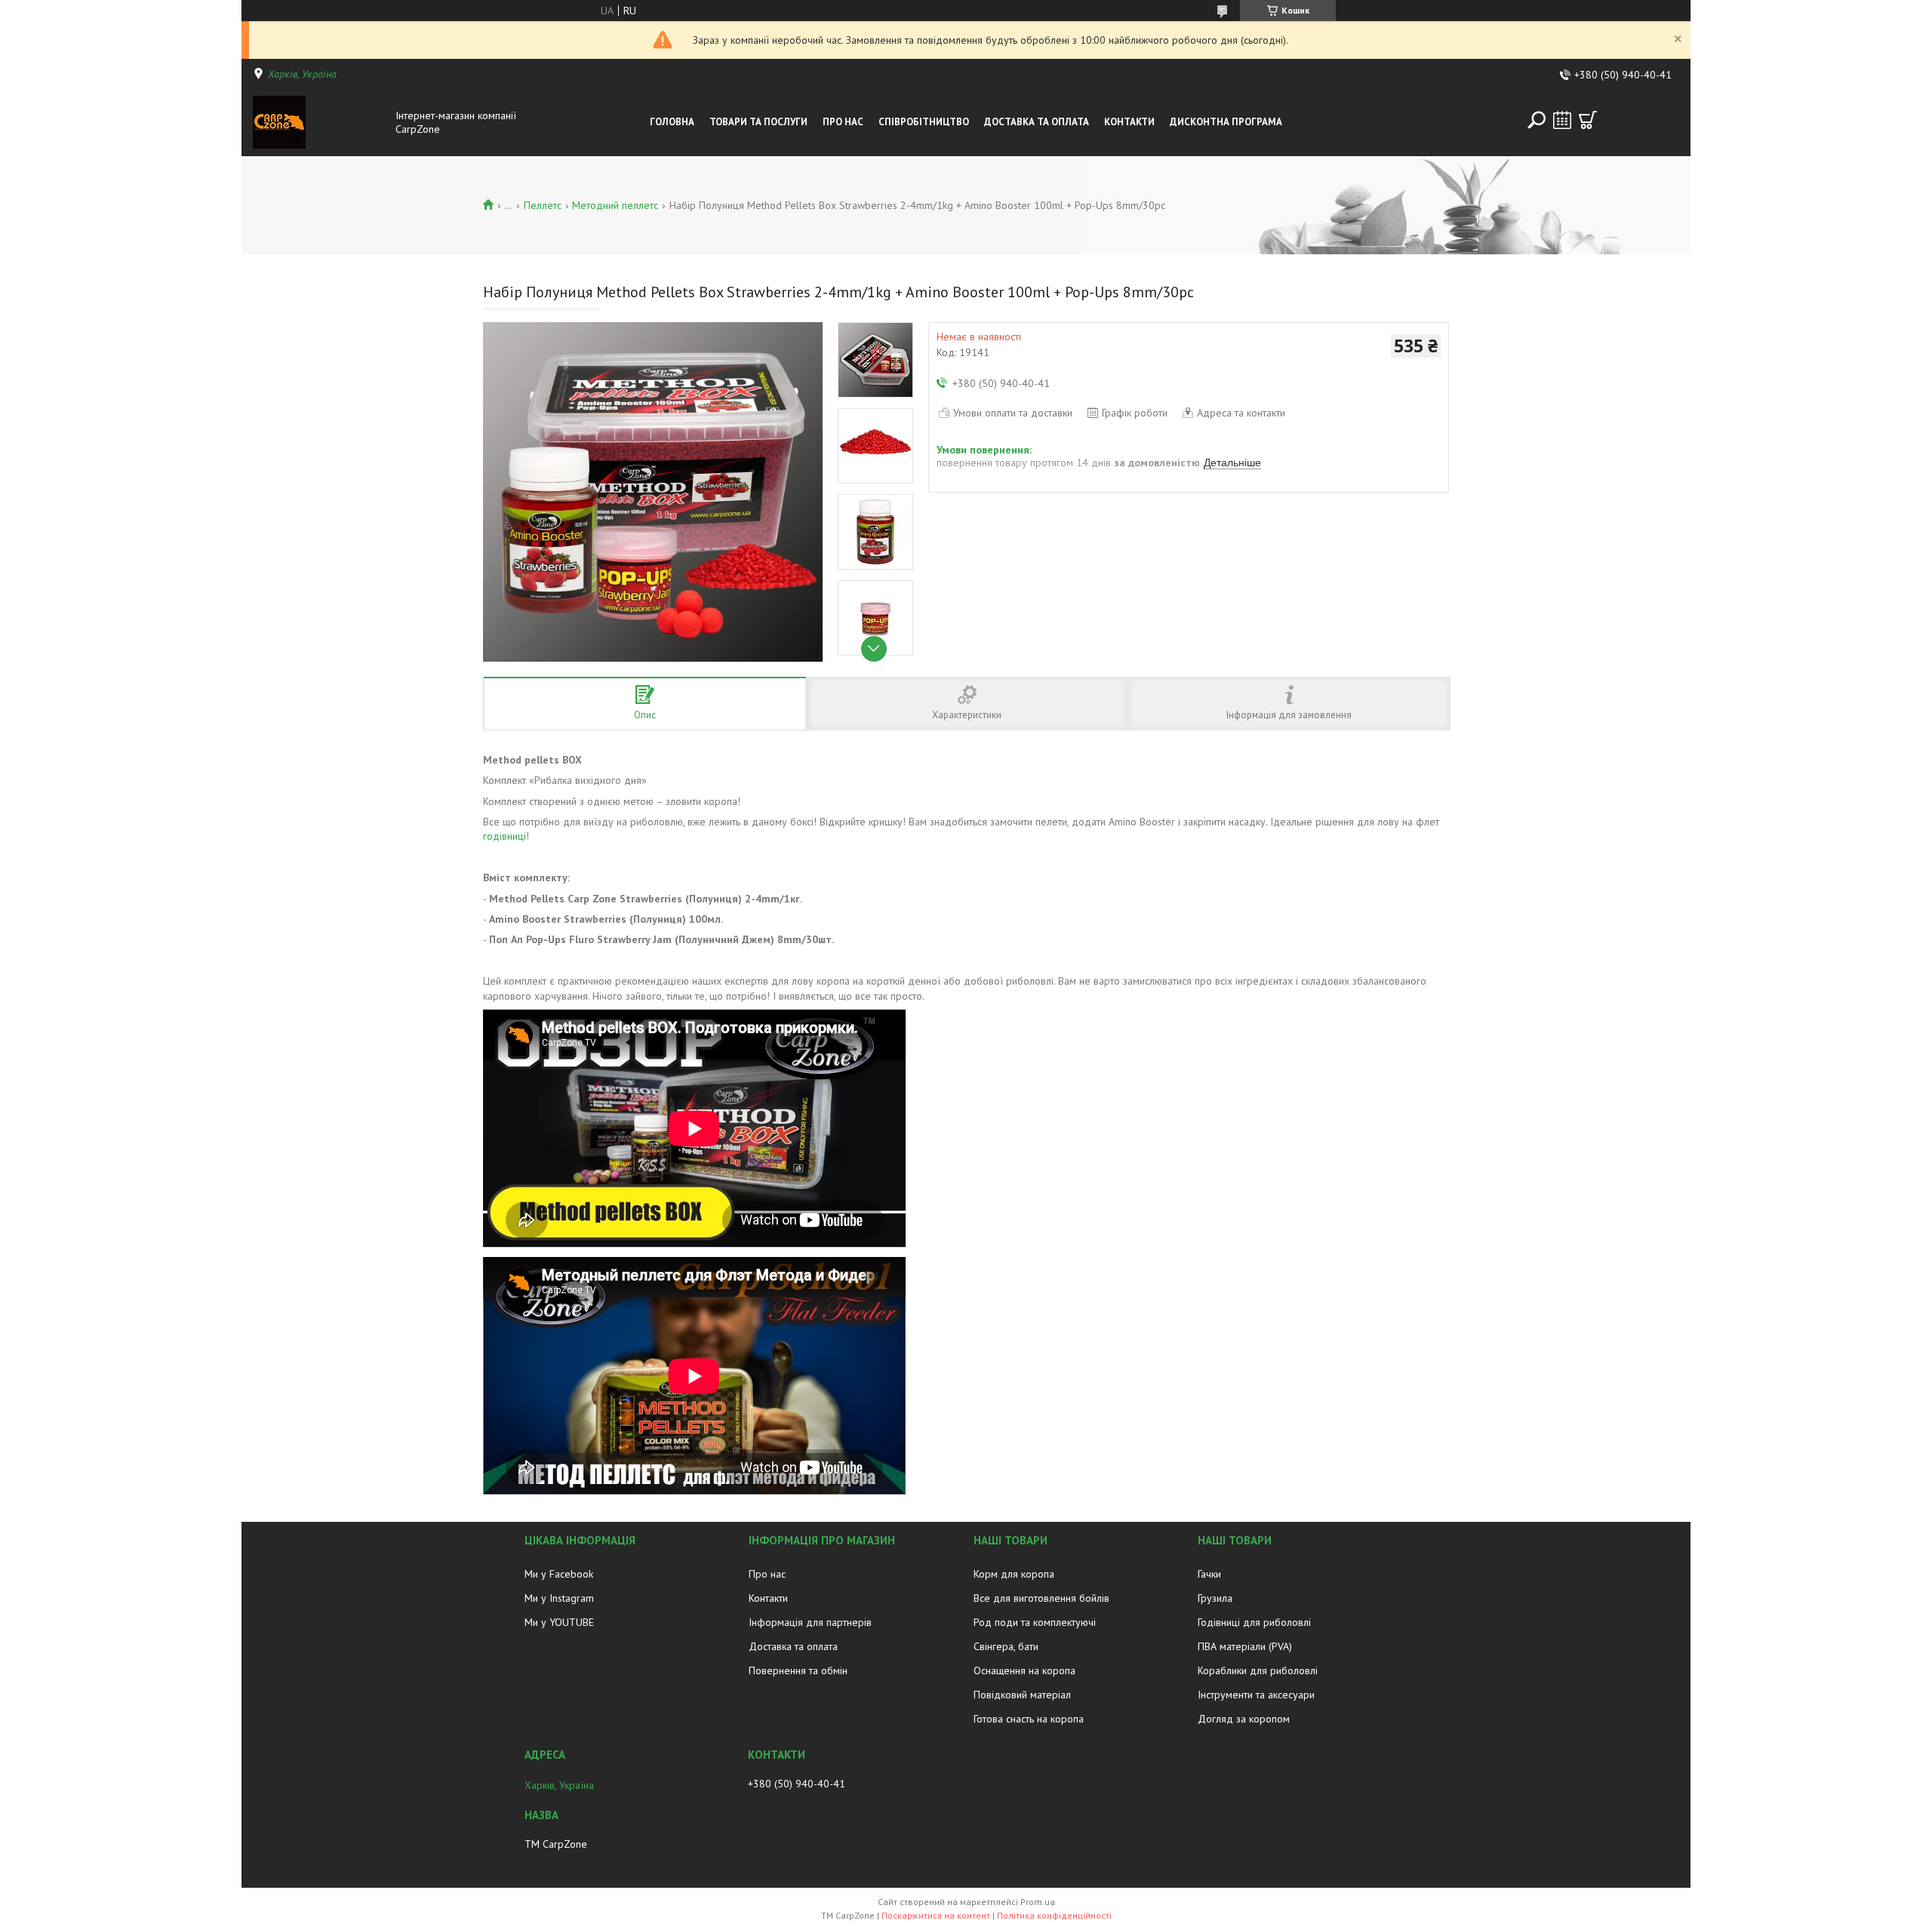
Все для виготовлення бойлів (1041, 1598)
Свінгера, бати (1006, 1646)
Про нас (843, 122)
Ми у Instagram (559, 1598)
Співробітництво (924, 122)
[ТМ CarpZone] (320, 122)
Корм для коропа (1014, 1574)
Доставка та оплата (793, 1646)
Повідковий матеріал (1022, 1695)
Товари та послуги (758, 122)
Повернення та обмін (798, 1670)
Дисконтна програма (1226, 122)
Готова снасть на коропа (1029, 1719)
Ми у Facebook (559, 1574)
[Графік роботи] (1562, 120)
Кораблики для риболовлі (1258, 1670)
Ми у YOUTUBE (559, 1622)
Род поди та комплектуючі (1035, 1622)
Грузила (1215, 1598)
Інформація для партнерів (810, 1622)
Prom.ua (1038, 1902)
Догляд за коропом (1244, 1719)
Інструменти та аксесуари (1256, 1695)
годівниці (505, 836)
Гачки (1209, 1574)
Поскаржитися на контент (936, 1915)
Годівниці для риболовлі (1254, 1622)
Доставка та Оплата (1037, 122)
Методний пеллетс (615, 205)
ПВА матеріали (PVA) (1245, 1646)
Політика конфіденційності (1054, 1915)
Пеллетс (543, 205)
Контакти (1129, 122)
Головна (672, 122)
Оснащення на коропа (1024, 1670)
